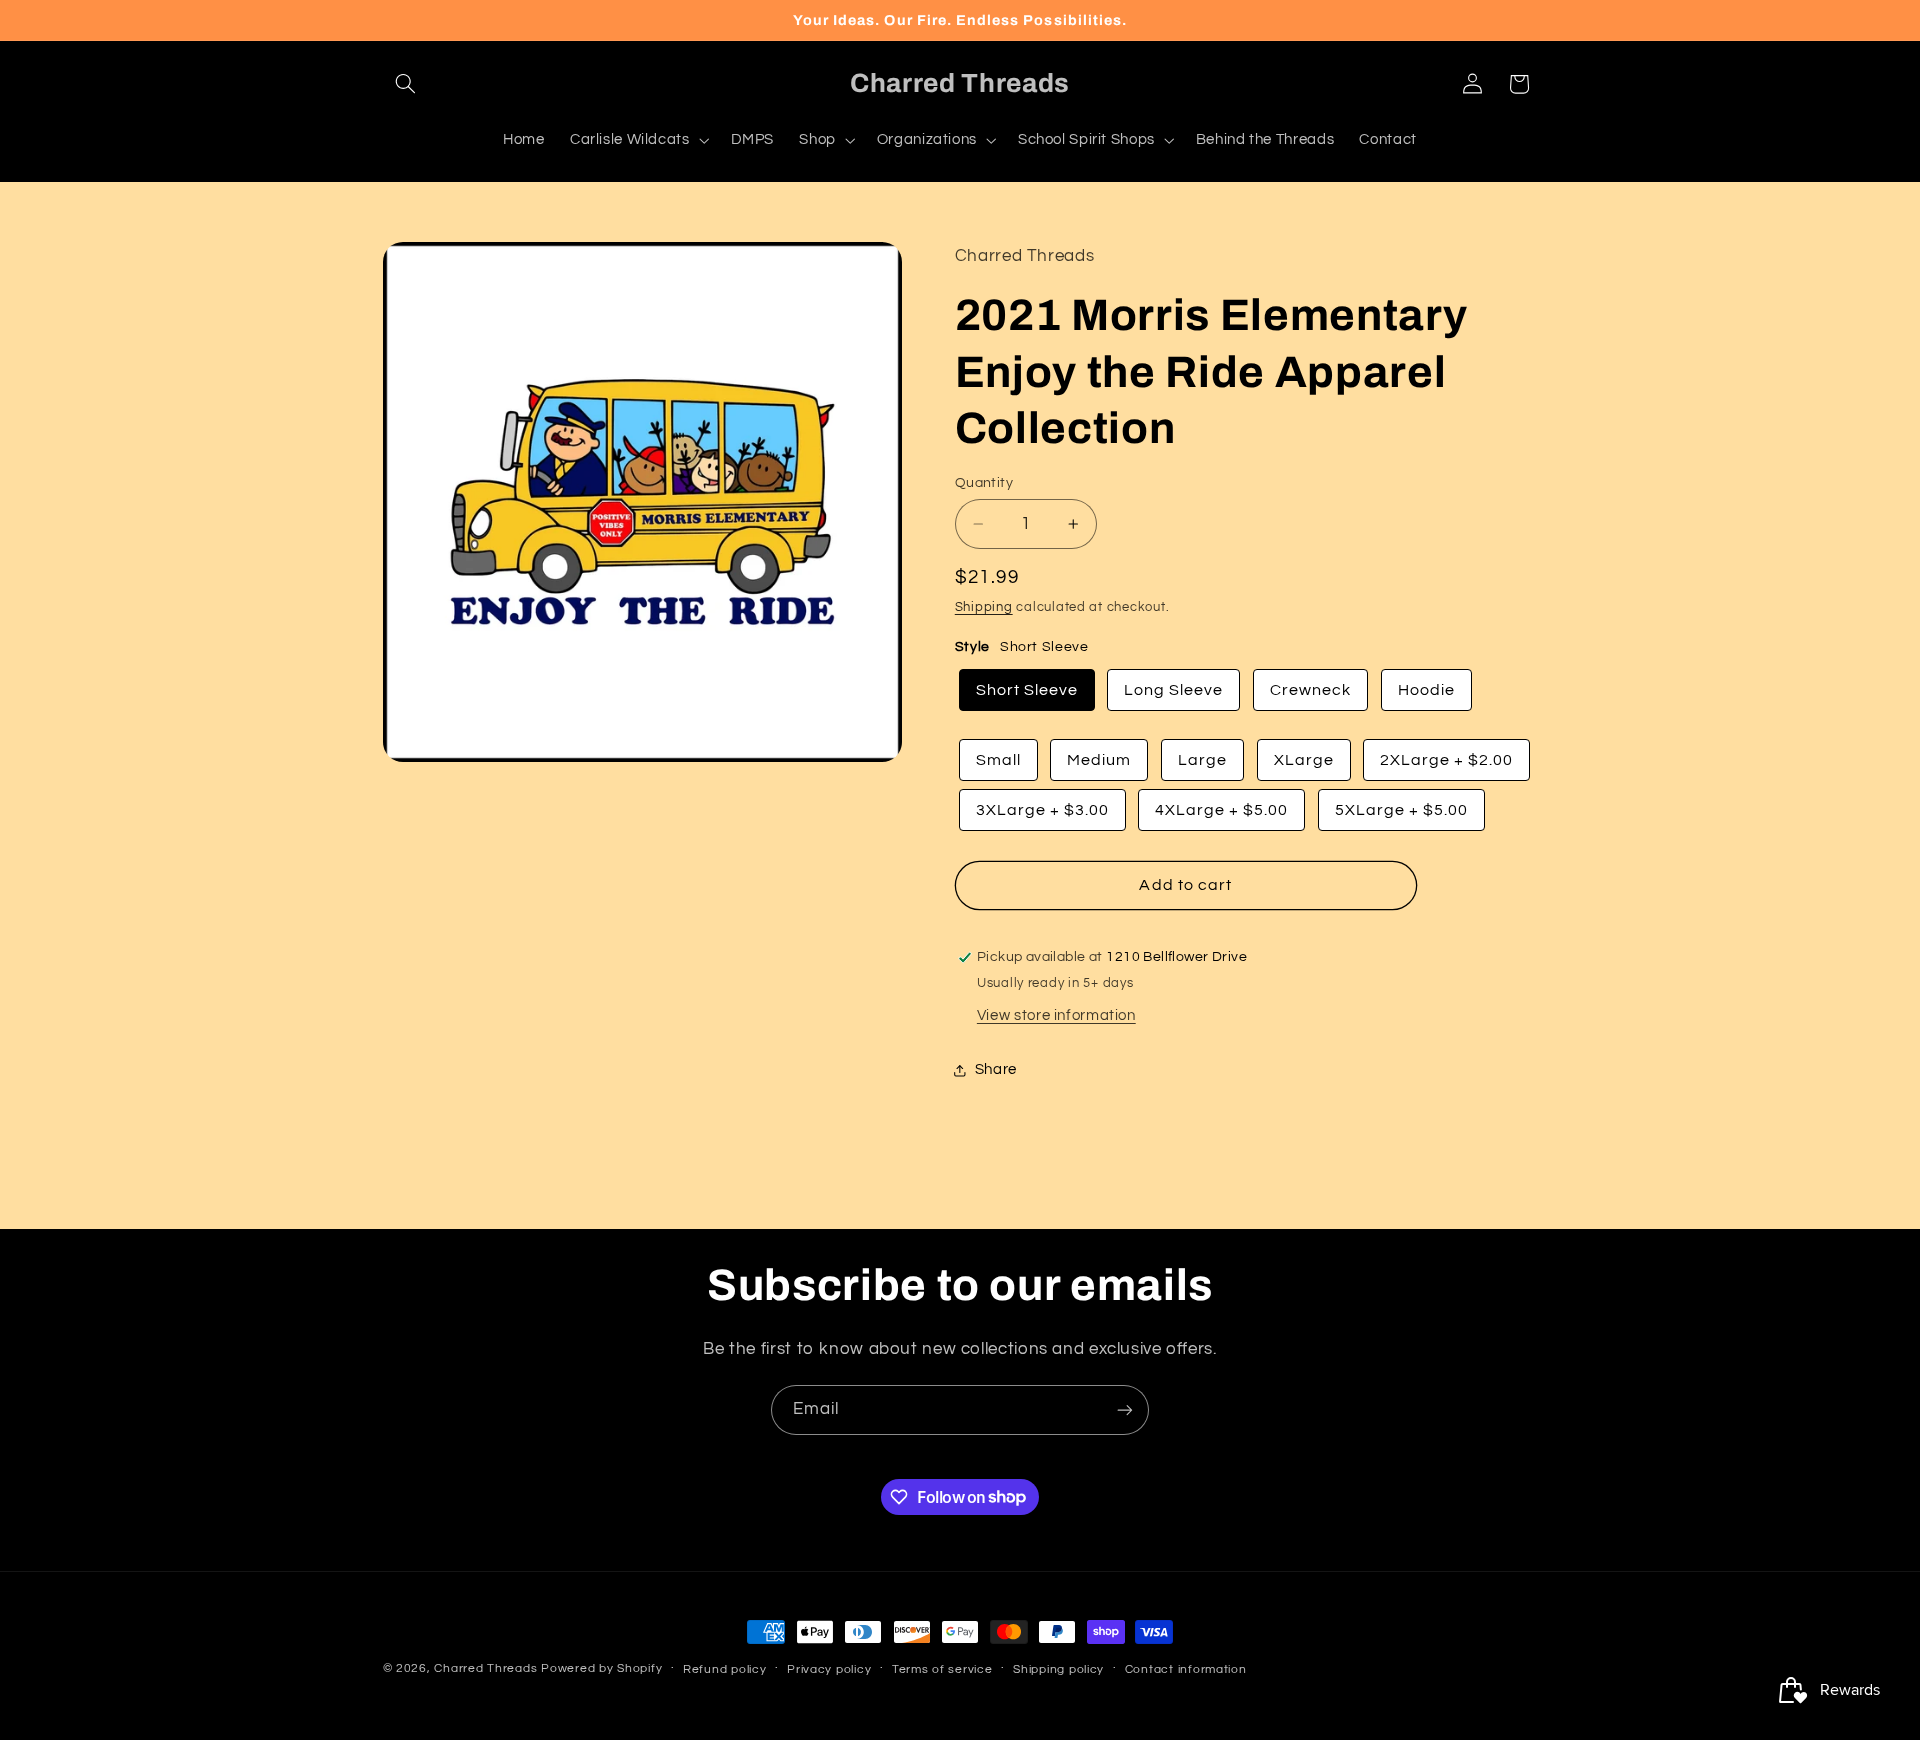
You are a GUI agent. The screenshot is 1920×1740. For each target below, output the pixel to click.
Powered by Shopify (601, 1668)
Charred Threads (485, 1668)
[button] (406, 84)
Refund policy (725, 1669)
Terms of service (942, 1669)
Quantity (984, 483)
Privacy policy (829, 1669)
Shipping (984, 608)
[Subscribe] (1125, 1409)
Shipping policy (1058, 1669)
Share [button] (996, 1069)
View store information (1056, 1015)
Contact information (1186, 1669)
